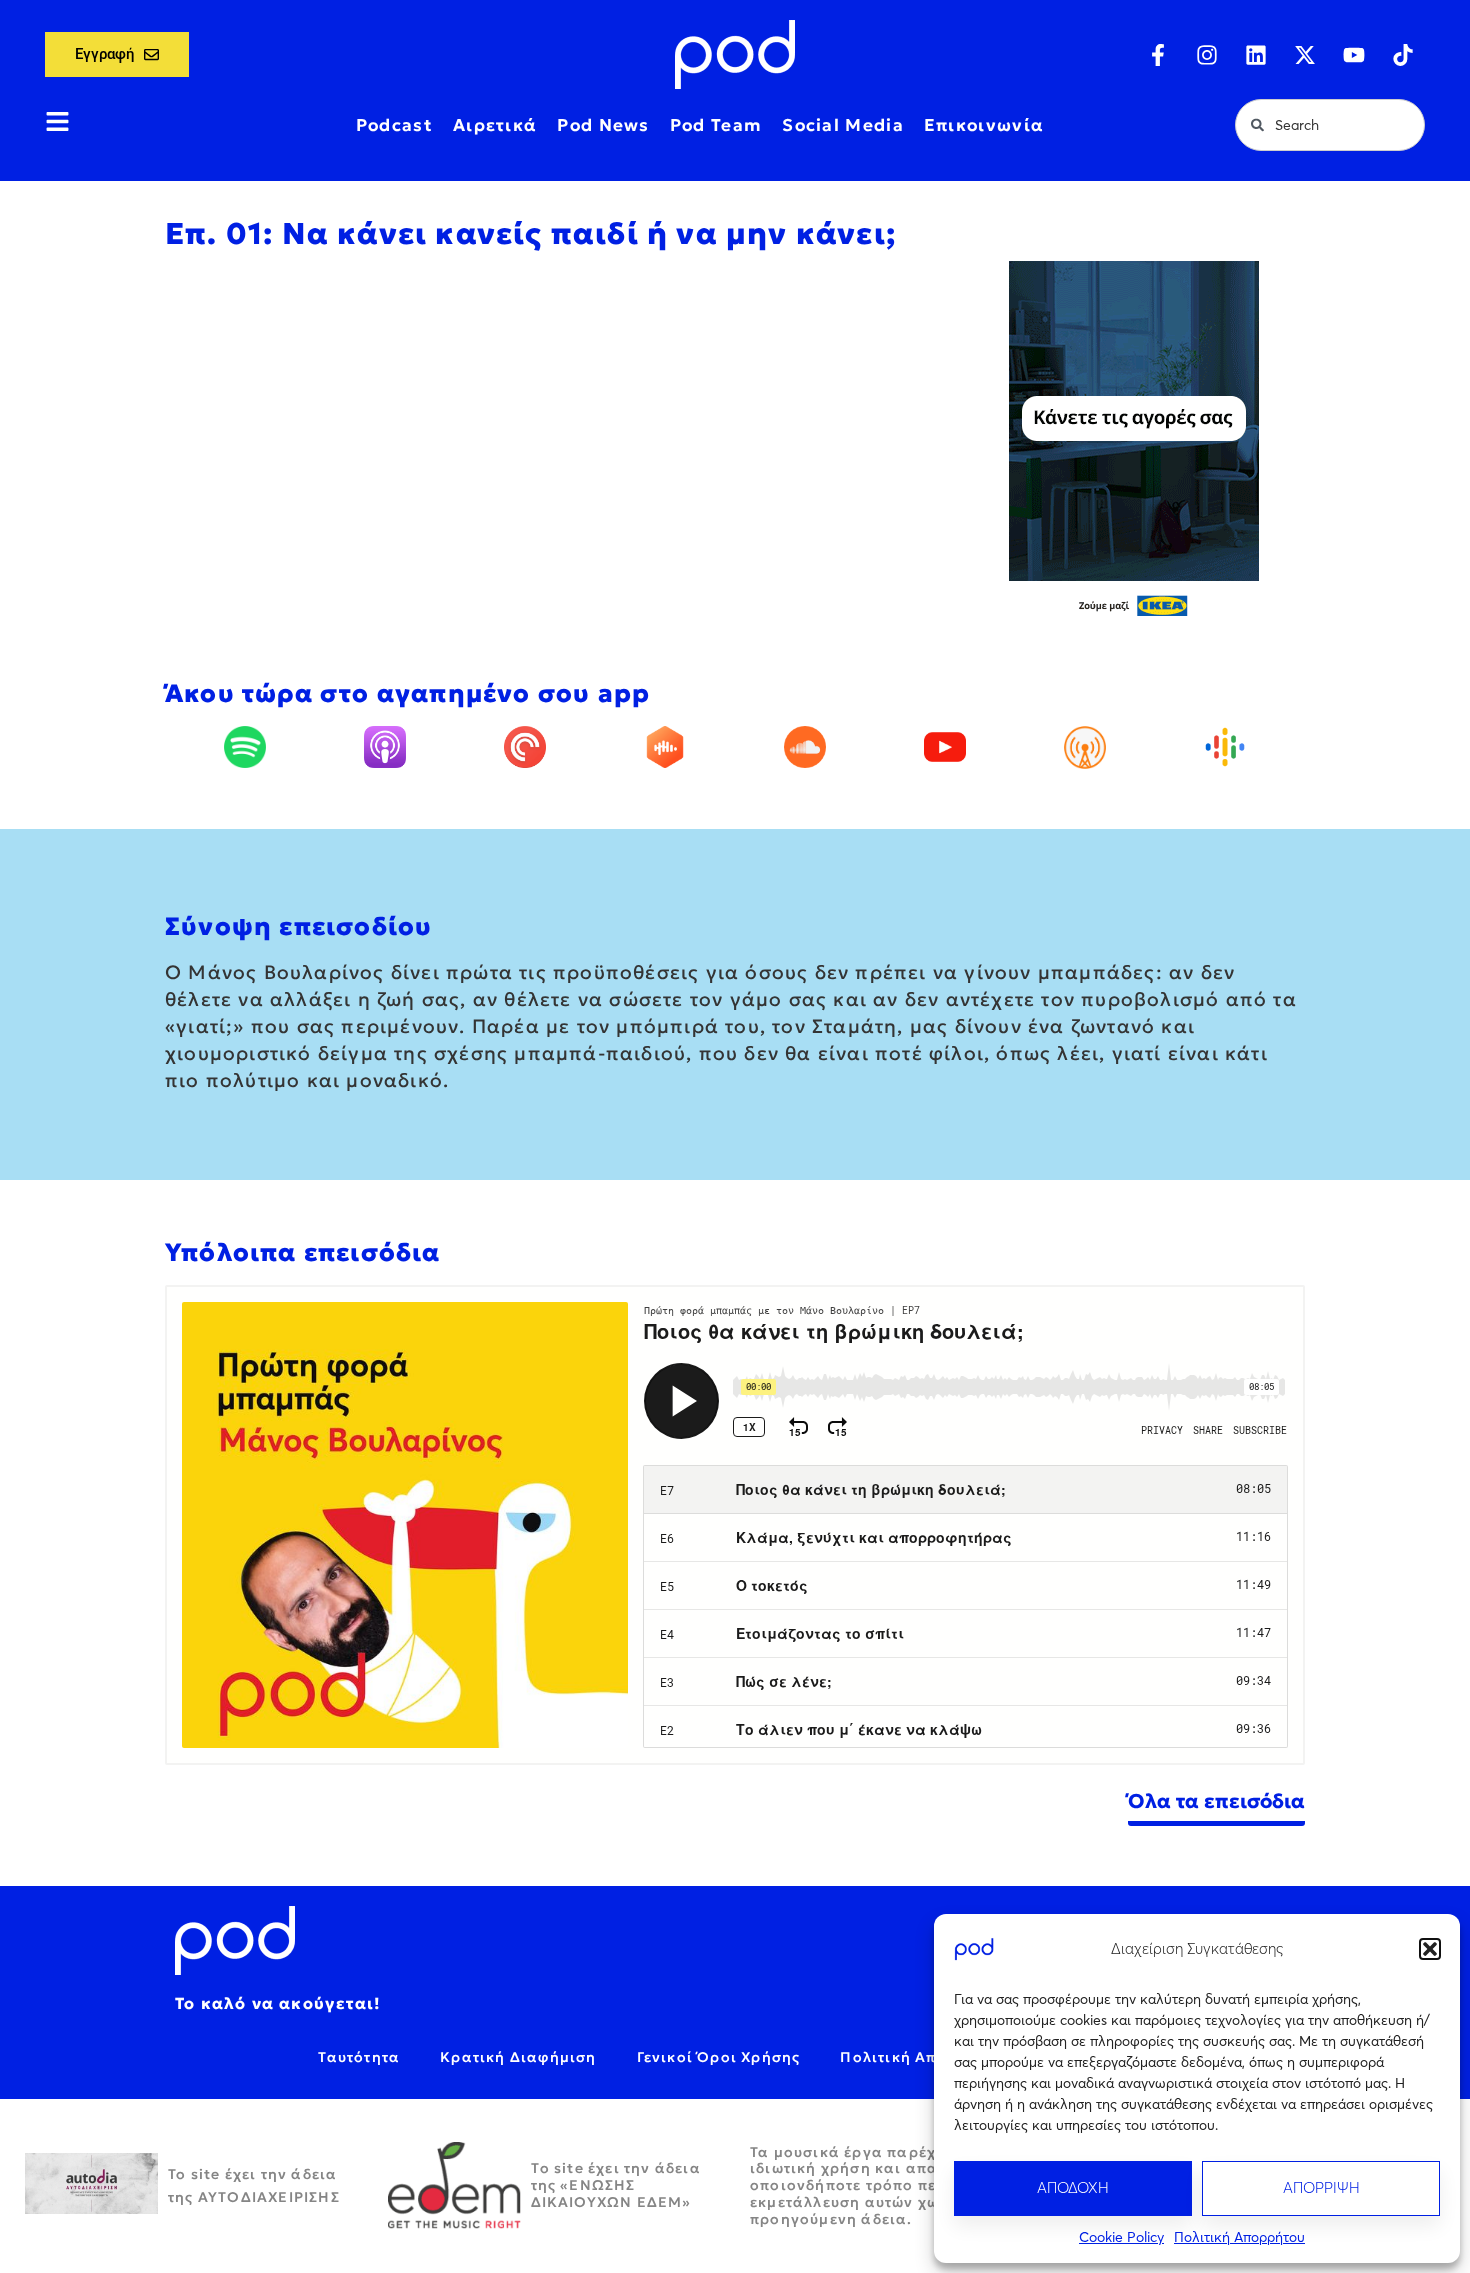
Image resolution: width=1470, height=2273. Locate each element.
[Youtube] (1354, 55)
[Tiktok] (1403, 55)
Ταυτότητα (359, 2057)
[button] (1430, 1949)
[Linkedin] (1256, 55)
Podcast (394, 125)
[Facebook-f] (1158, 55)
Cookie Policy (1121, 2237)
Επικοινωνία (984, 125)
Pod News (603, 125)
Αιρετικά (495, 125)
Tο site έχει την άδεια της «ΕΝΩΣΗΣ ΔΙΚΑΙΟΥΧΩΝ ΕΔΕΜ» (616, 2185)
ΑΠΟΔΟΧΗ (1073, 2187)
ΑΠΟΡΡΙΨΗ (1321, 2187)
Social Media (843, 125)
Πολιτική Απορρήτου (1239, 2237)
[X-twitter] (1305, 55)
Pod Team (716, 125)
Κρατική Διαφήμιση (518, 2057)
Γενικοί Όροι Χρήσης (719, 2057)
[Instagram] (1207, 55)
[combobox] (1330, 125)
